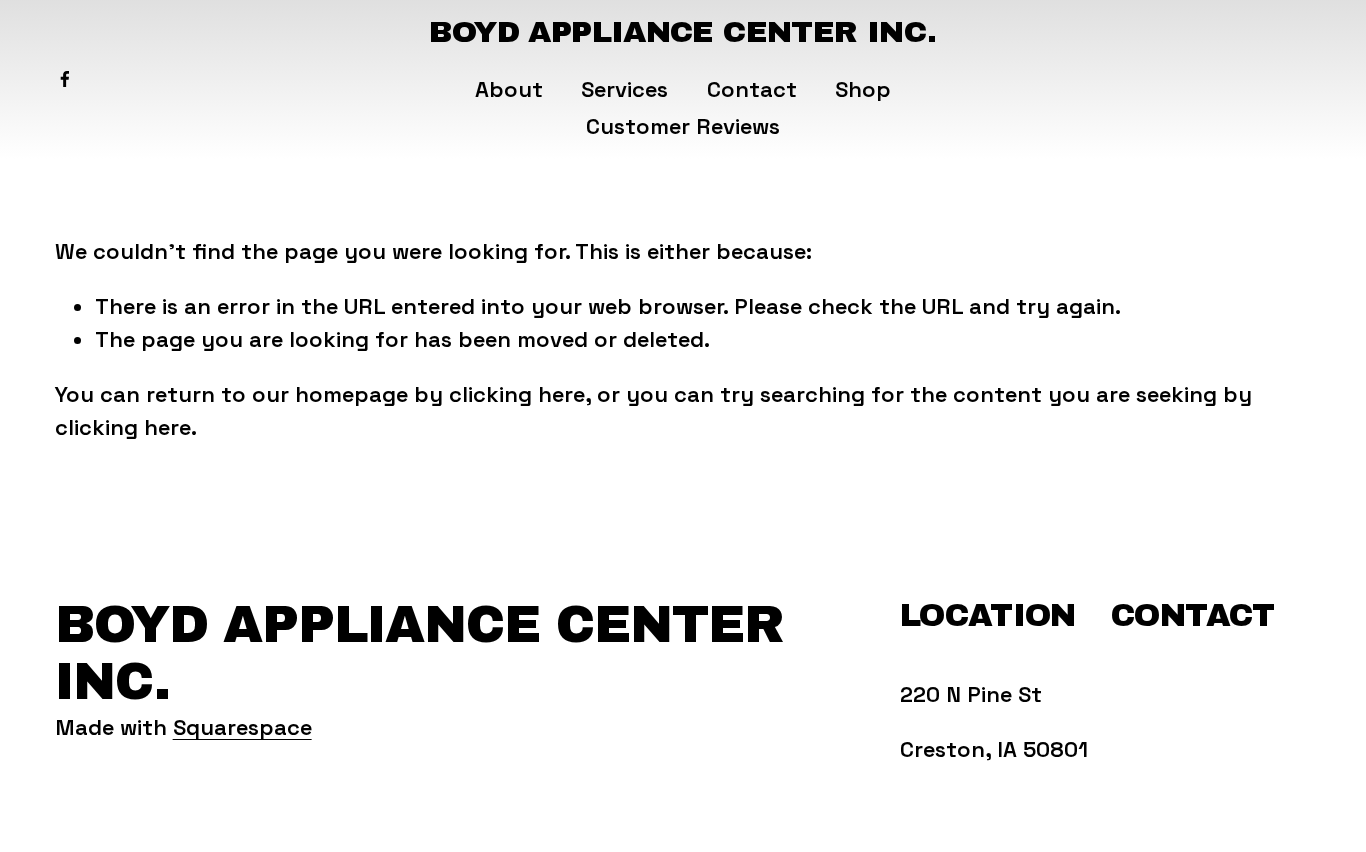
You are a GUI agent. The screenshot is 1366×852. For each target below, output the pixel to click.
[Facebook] (65, 79)
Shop (863, 89)
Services (624, 89)
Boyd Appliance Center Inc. (682, 31)
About (509, 89)
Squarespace (242, 727)
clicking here (517, 394)
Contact (752, 89)
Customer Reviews (683, 126)
